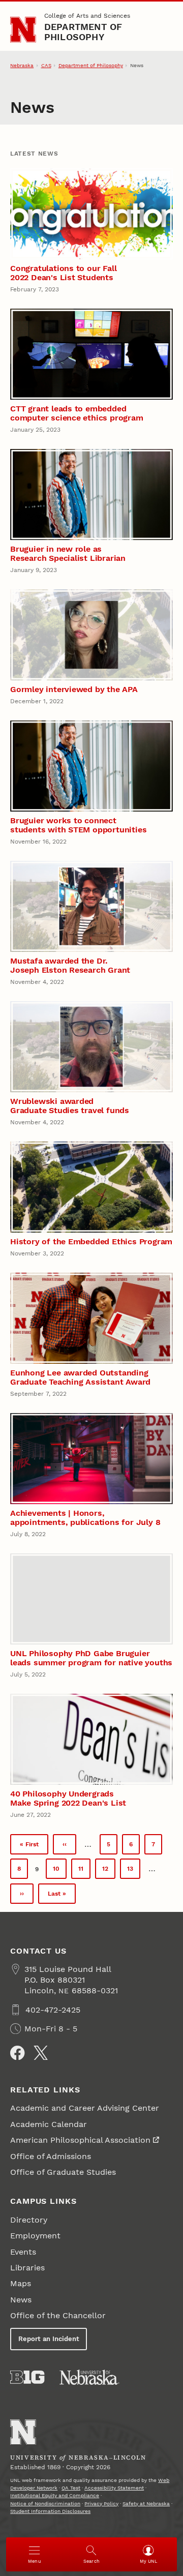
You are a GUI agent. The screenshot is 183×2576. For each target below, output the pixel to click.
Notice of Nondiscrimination (45, 2504)
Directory (29, 2220)
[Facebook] (17, 2053)
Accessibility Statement (114, 2488)
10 (60, 1871)
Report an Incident (49, 2339)
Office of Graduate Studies (63, 2172)
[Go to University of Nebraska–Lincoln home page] (23, 30)
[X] (41, 2053)
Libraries (27, 2268)
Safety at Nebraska (146, 2504)
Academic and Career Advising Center (85, 2108)
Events (23, 2252)
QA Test (71, 2488)
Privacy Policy (101, 2504)
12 (109, 1871)
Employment (35, 2236)
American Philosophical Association (80, 2140)
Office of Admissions (51, 2156)
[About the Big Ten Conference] (27, 2377)
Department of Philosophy (83, 32)
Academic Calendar (49, 2124)
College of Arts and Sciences (87, 16)
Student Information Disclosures (50, 2511)
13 (134, 1871)
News (21, 2300)
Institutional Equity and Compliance (55, 2495)
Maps (21, 2283)
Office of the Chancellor (58, 2315)
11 (84, 1871)
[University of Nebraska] (89, 2377)
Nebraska (22, 65)
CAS (46, 65)
